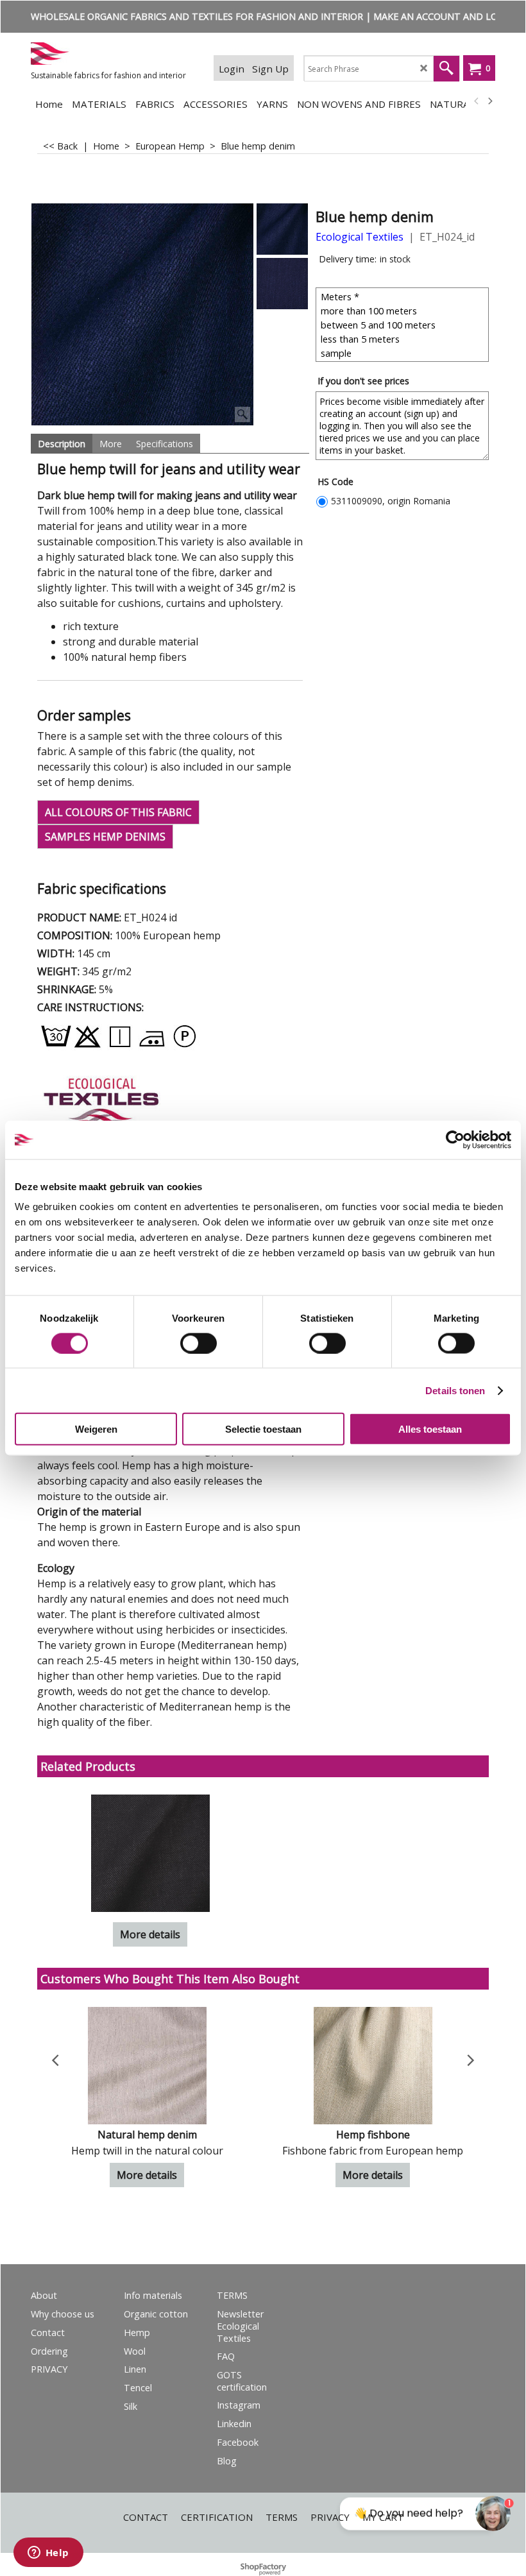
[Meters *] (404, 296)
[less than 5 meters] (404, 339)
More (111, 444)
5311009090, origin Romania (391, 501)
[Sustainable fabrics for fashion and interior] (112, 54)
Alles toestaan (430, 1429)
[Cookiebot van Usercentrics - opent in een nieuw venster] (455, 1139)
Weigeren (96, 1429)
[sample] (404, 353)
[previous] (477, 101)
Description (62, 444)
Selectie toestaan (263, 1429)
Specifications (165, 444)
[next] (489, 101)
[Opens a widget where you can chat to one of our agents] (48, 2554)
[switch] (199, 1343)
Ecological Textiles (360, 237)
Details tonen (455, 1390)
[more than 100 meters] (404, 311)
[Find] (446, 69)
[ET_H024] (282, 284)
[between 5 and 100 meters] (404, 325)
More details (150, 1934)
